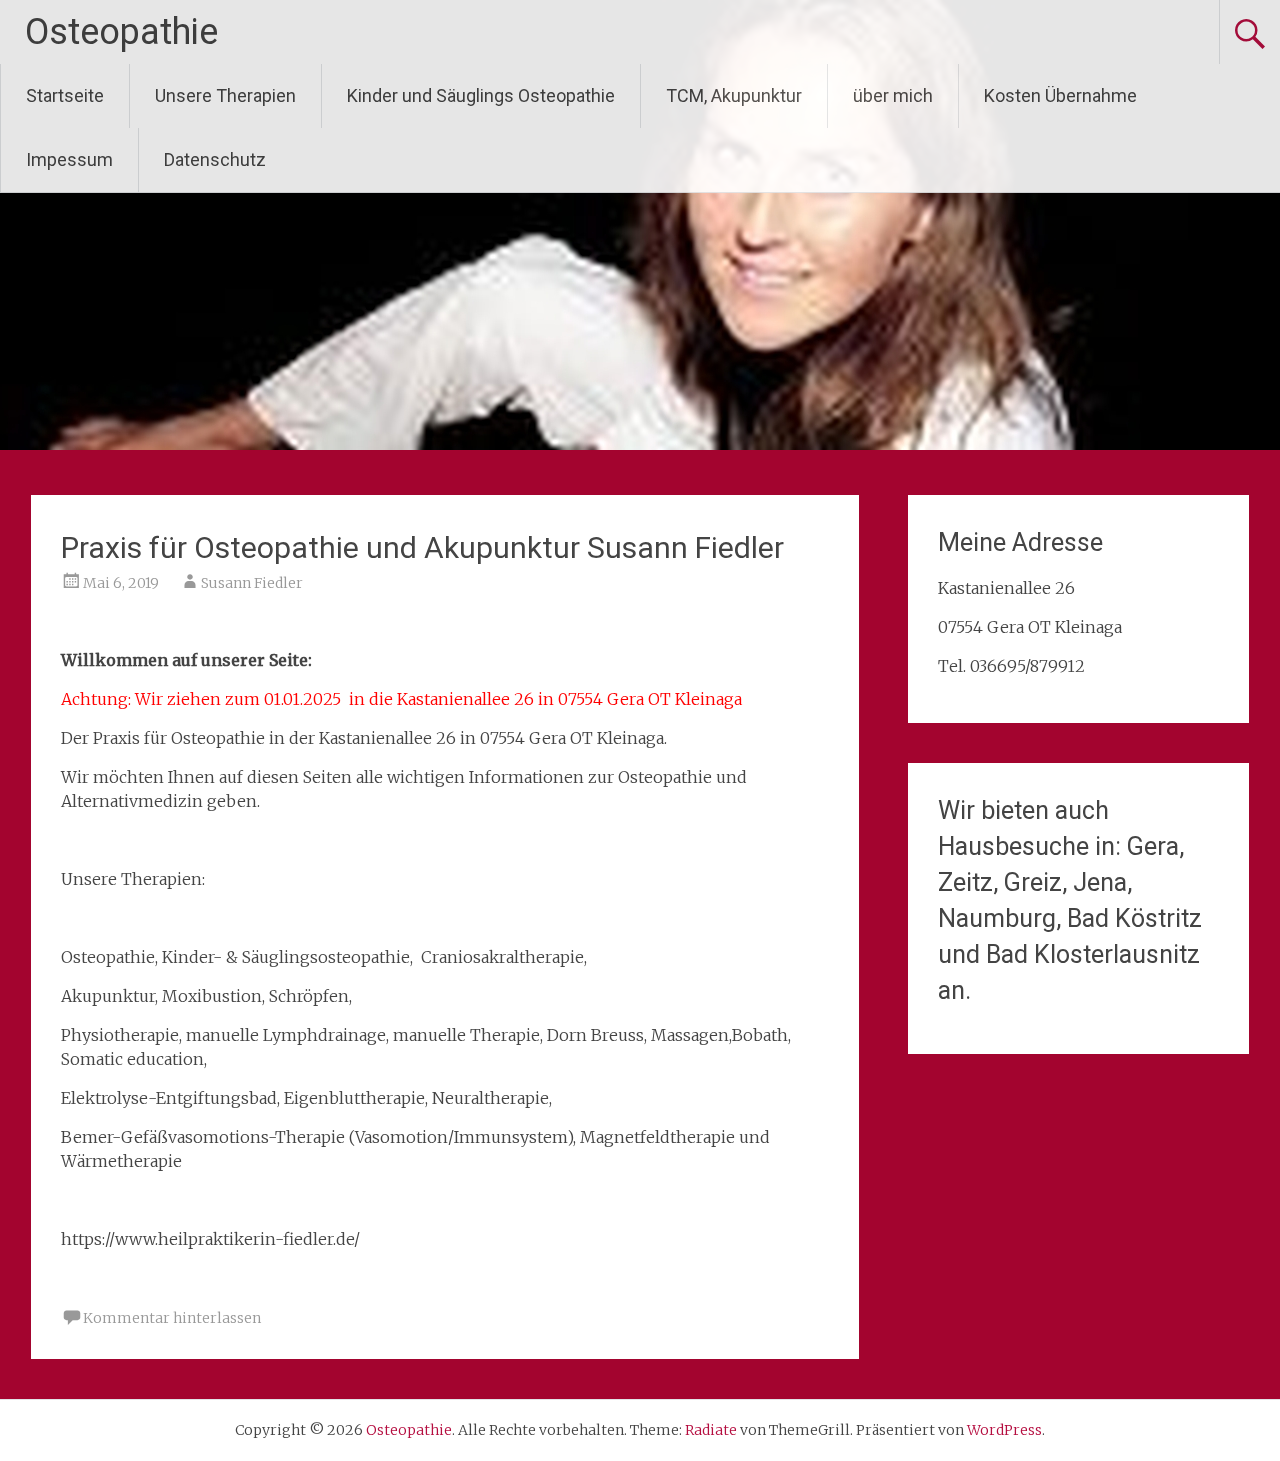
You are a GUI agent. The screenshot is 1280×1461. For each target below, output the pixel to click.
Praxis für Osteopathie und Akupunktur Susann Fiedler (422, 547)
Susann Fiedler (252, 583)
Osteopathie (121, 32)
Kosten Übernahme (1060, 95)
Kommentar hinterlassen (172, 1318)
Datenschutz (215, 159)
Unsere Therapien (225, 95)
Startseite (65, 95)
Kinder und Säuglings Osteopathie (481, 95)
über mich (893, 95)
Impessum (69, 159)
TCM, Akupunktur (734, 95)
